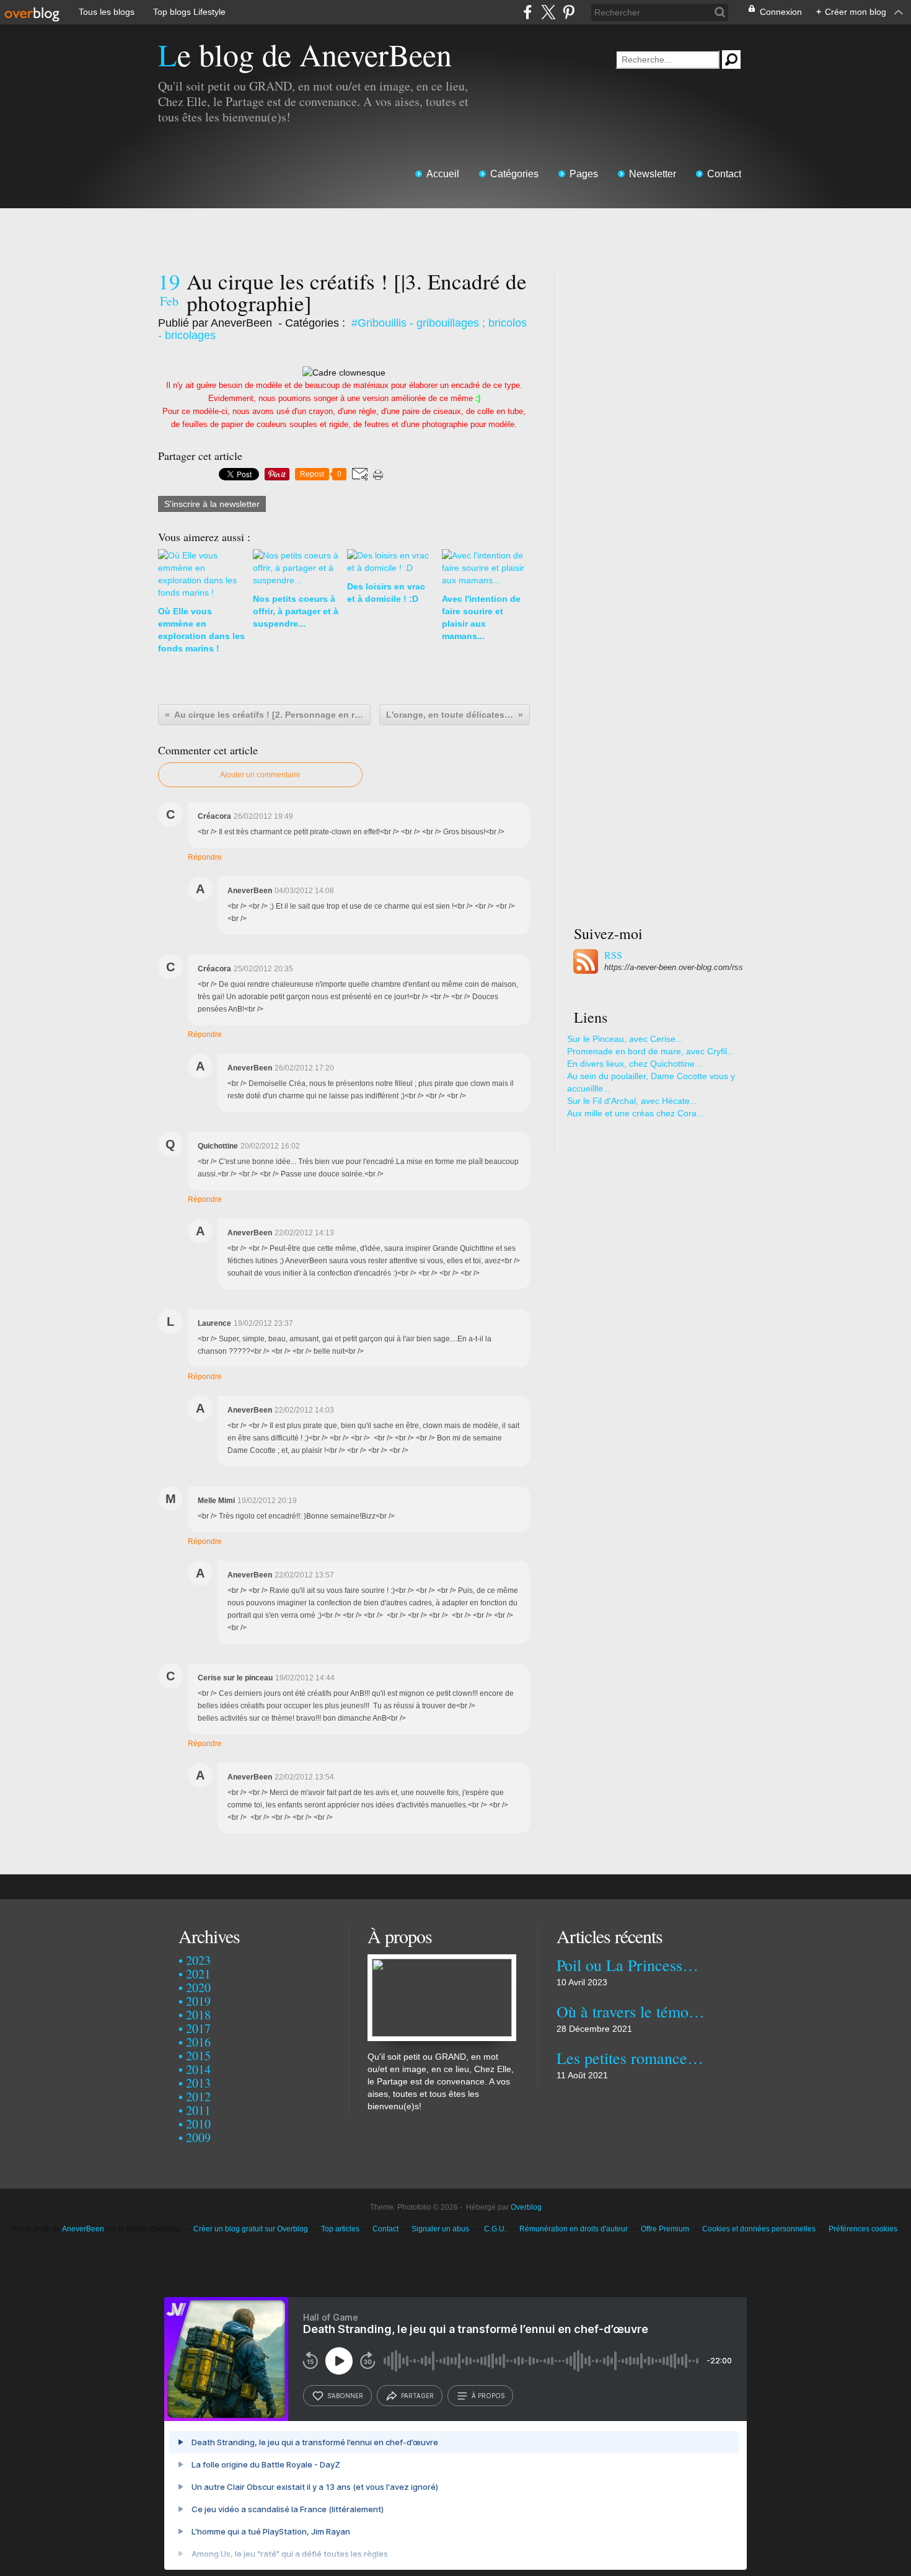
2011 (198, 2110)
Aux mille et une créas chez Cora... (636, 1113)
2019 (198, 2001)
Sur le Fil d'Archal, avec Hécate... (632, 1101)
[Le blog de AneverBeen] (442, 1961)
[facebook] (528, 12)
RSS (613, 955)
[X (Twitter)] (548, 12)
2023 (198, 1960)
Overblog (526, 2207)
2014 (198, 2069)
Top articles (340, 2229)
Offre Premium (665, 2229)
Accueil (443, 174)
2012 (198, 2097)
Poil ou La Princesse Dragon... (631, 1965)
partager (417, 2396)
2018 (198, 2015)
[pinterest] (569, 12)
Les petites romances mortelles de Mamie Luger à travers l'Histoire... (631, 2058)
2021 (198, 1974)
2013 (198, 2083)
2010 (198, 2124)
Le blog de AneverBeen (305, 54)
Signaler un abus (441, 2229)
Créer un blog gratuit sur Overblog (251, 2229)
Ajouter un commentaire (260, 775)
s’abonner (345, 2396)
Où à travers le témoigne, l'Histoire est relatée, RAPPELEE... (631, 2011)
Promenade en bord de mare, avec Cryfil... (651, 1051)
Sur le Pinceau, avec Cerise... (625, 1039)
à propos (488, 2396)
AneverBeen (83, 2229)
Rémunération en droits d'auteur (574, 2229)
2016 (198, 2042)
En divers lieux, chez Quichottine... (635, 1064)
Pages (584, 174)
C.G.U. (495, 2229)
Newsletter (653, 174)
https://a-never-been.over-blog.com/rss (674, 967)
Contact (724, 174)
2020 (198, 1987)
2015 (198, 2056)
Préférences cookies (863, 2229)
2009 (198, 2137)
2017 (198, 2028)
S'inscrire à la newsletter (212, 504)
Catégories (514, 174)
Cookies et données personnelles (759, 2229)
